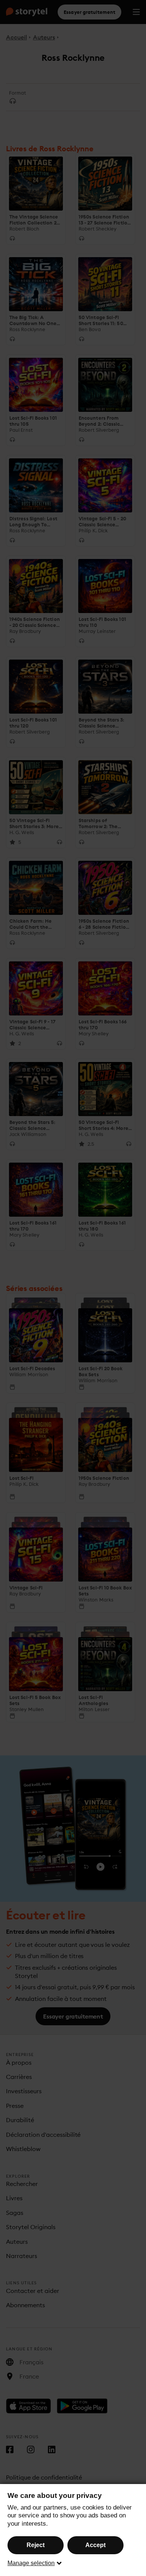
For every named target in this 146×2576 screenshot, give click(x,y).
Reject (36, 2545)
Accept (95, 2545)
